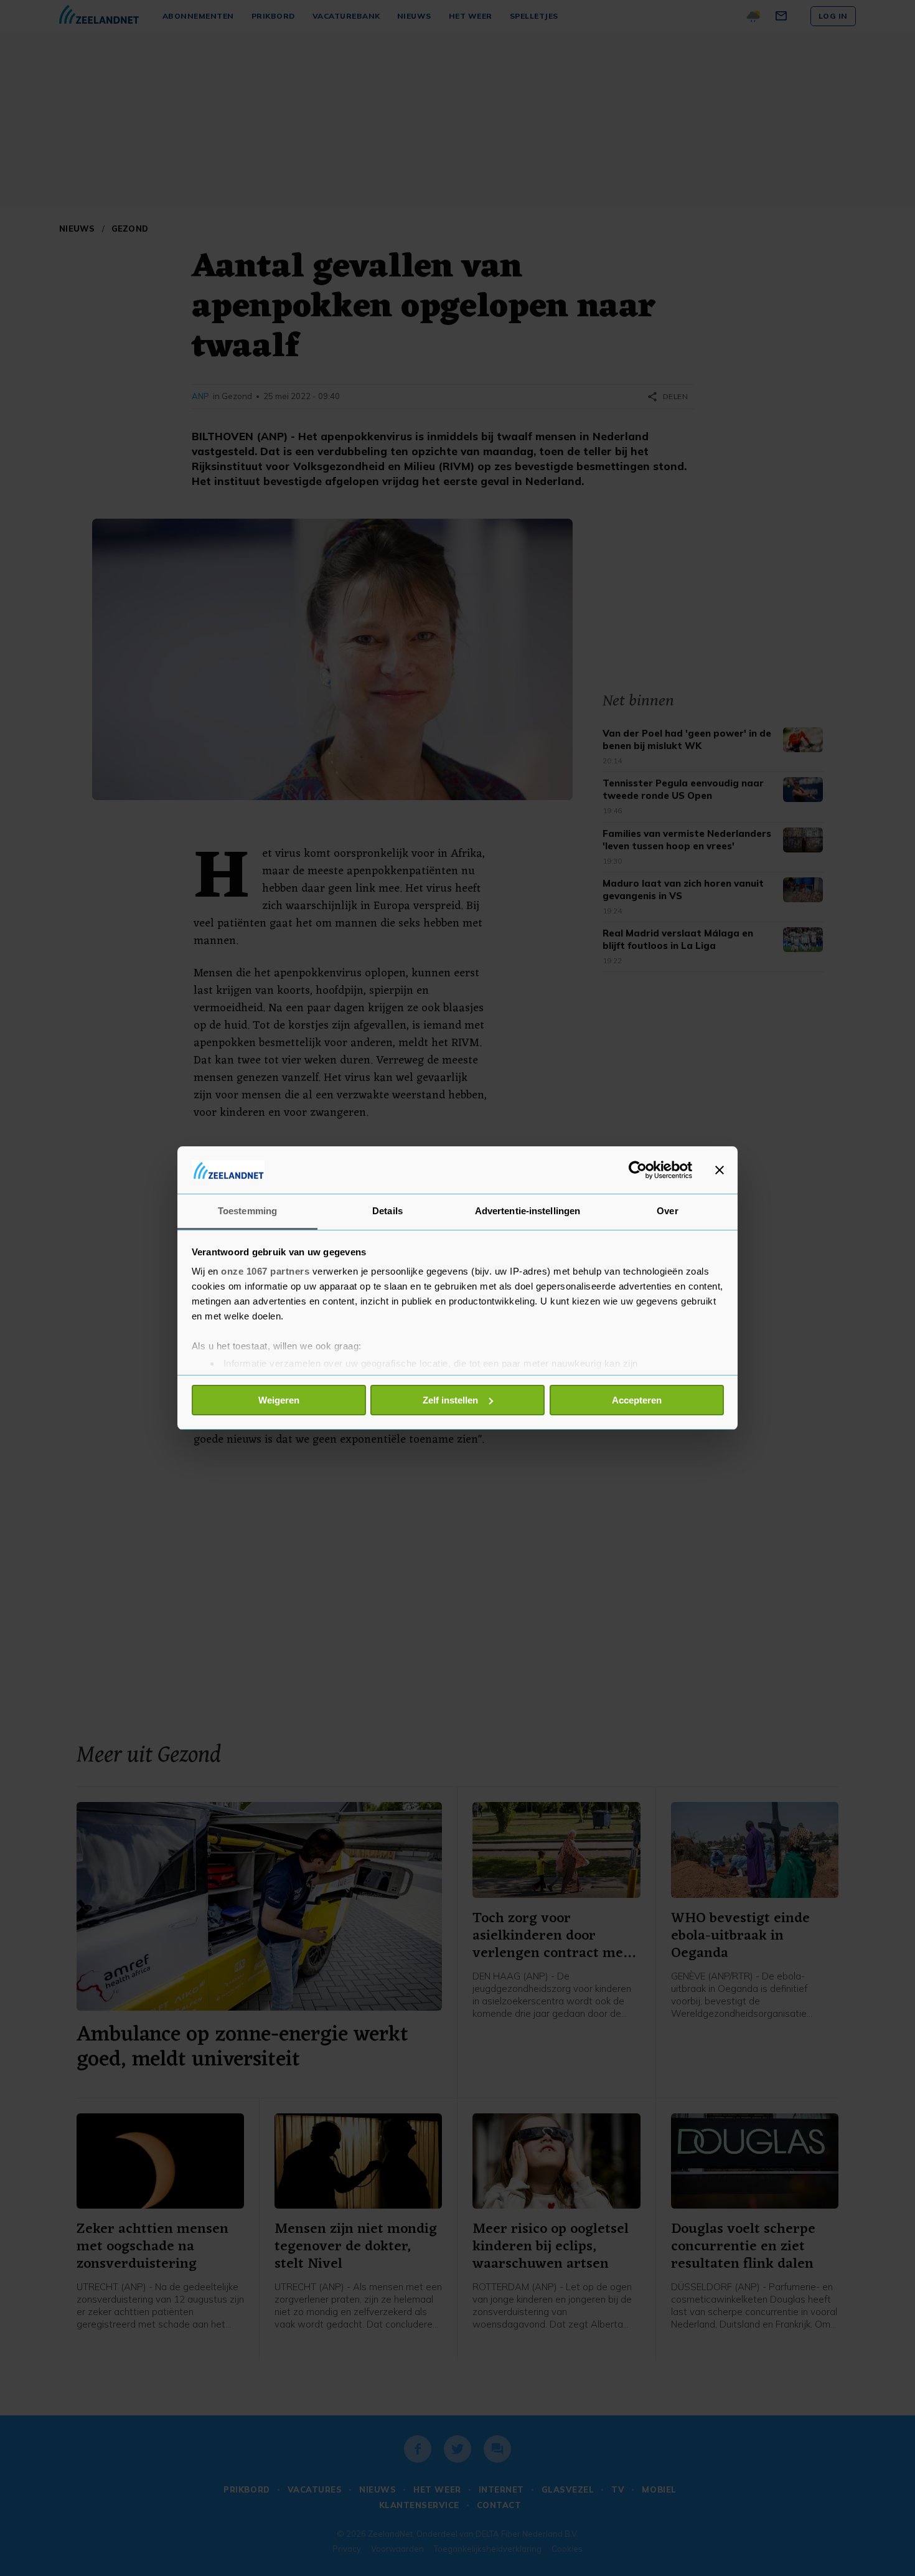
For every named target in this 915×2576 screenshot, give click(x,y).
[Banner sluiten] (720, 1170)
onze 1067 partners (265, 1271)
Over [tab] (667, 1211)
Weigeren (279, 1400)
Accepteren (637, 1400)
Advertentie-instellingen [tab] (528, 1211)
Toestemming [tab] (247, 1211)
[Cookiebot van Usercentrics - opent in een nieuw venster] (638, 1170)
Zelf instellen (450, 1400)
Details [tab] (387, 1211)
